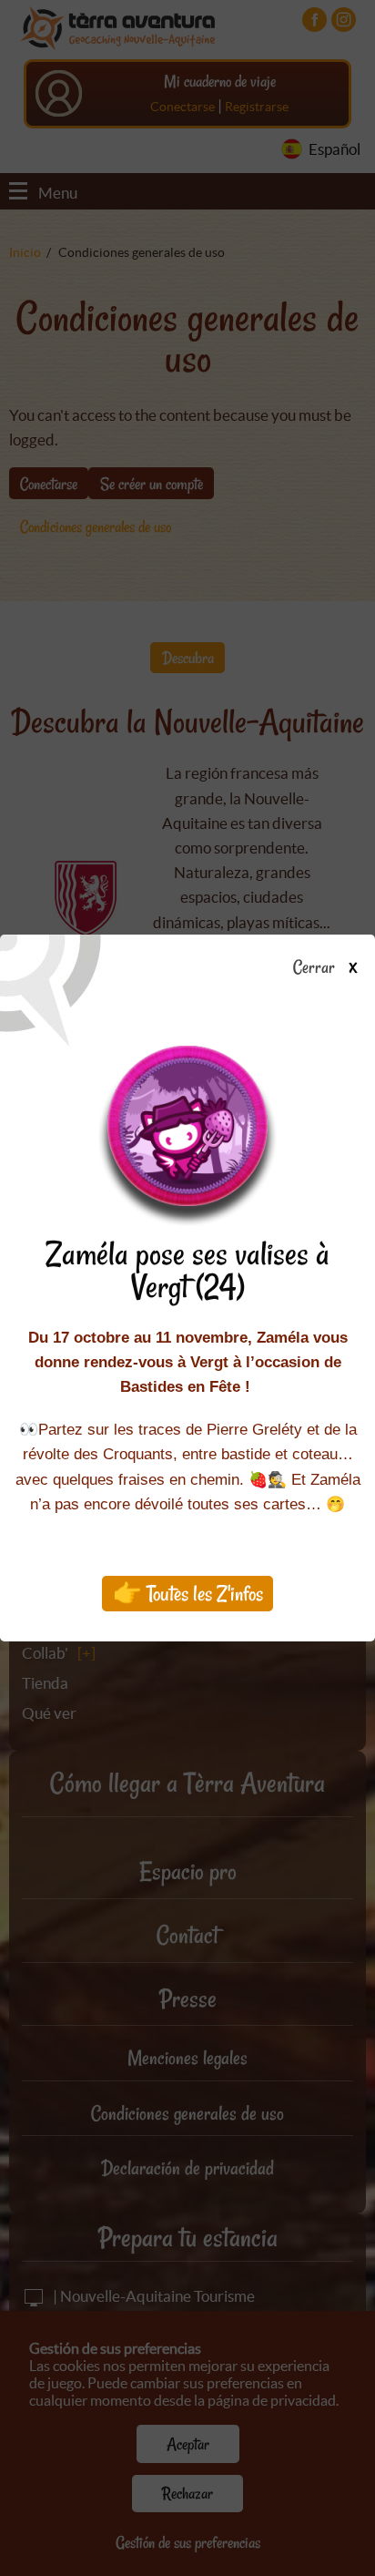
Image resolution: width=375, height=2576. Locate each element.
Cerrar (315, 968)
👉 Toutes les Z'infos (188, 1594)
